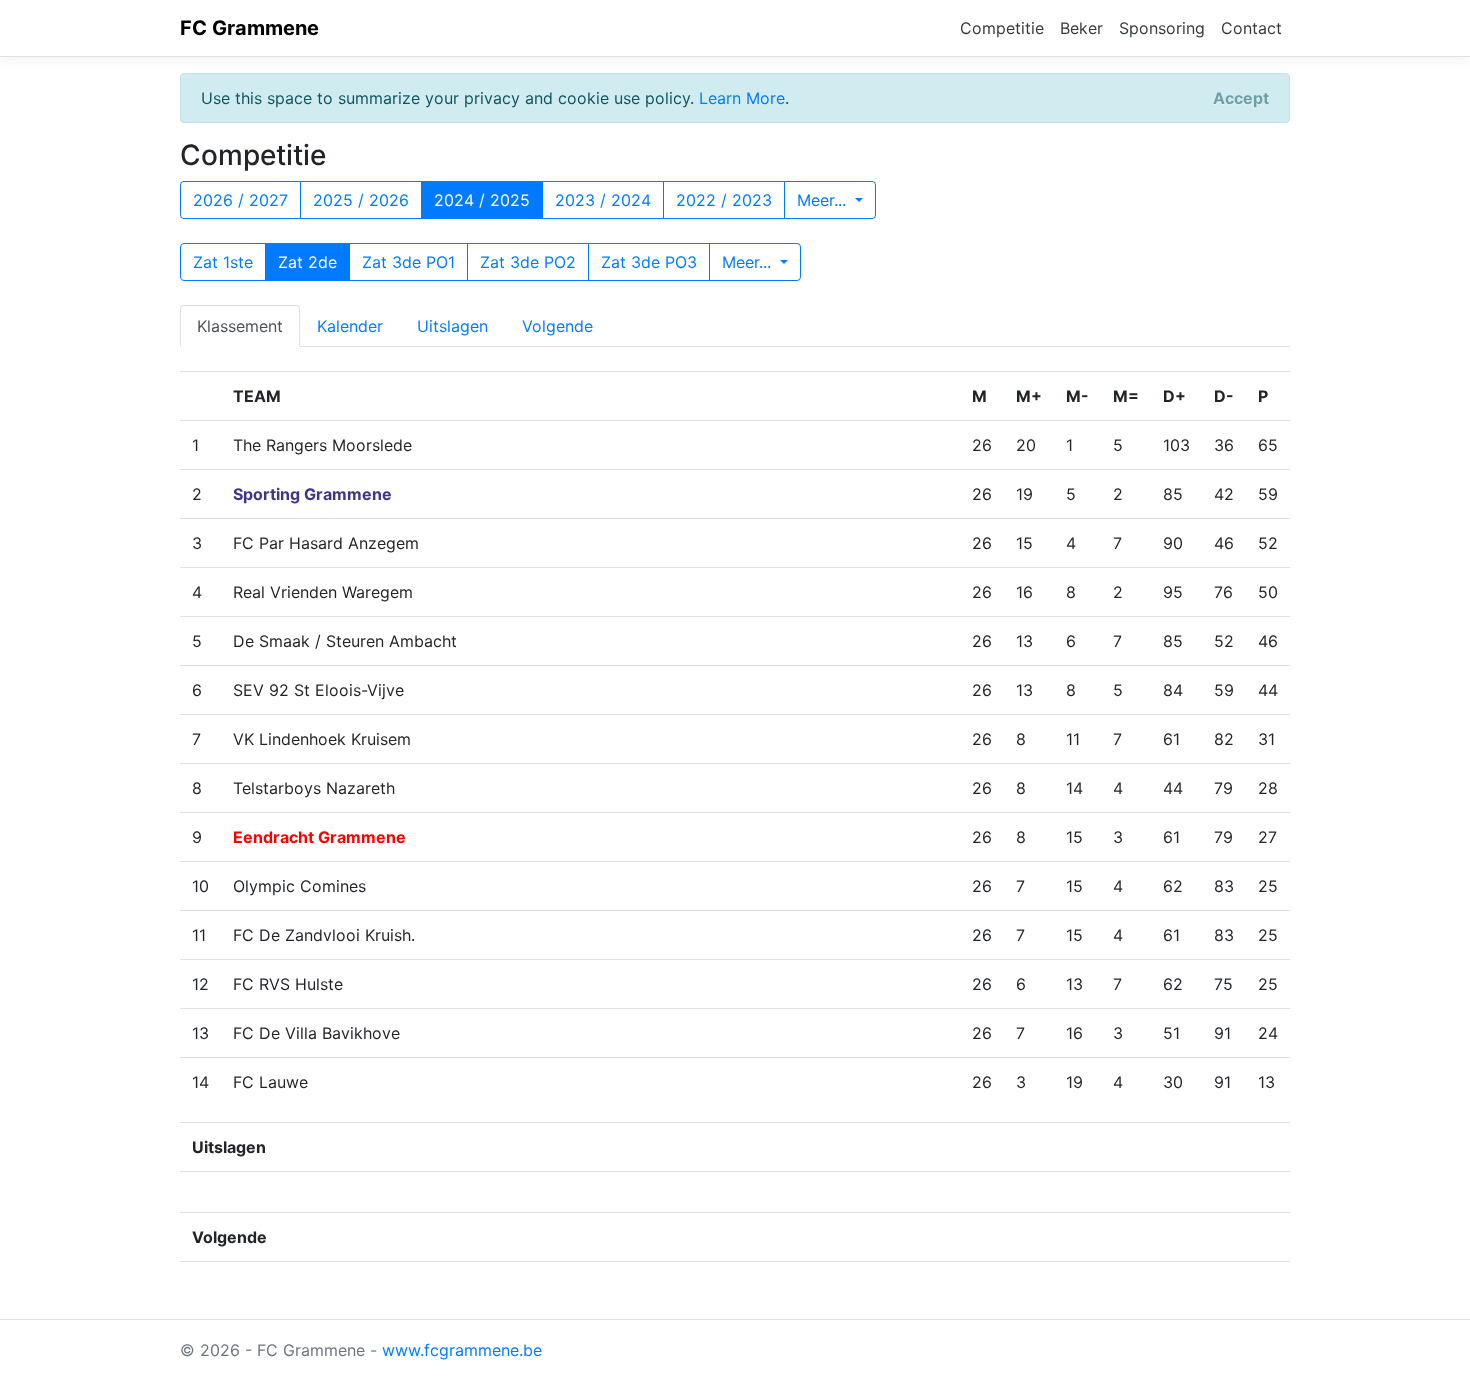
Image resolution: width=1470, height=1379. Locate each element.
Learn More (742, 98)
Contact (1251, 28)
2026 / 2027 (240, 200)
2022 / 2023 (724, 200)
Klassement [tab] (240, 326)
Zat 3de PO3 (649, 262)
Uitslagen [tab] (452, 326)
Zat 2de (307, 262)
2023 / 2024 (603, 200)
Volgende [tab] (557, 326)
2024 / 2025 (482, 200)
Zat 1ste (223, 262)
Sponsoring (1162, 28)
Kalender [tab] (350, 326)
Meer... (824, 200)
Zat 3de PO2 (528, 262)
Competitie (1002, 28)
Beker (1081, 28)
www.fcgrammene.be (462, 1350)
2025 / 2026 (361, 200)
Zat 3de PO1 (408, 262)
